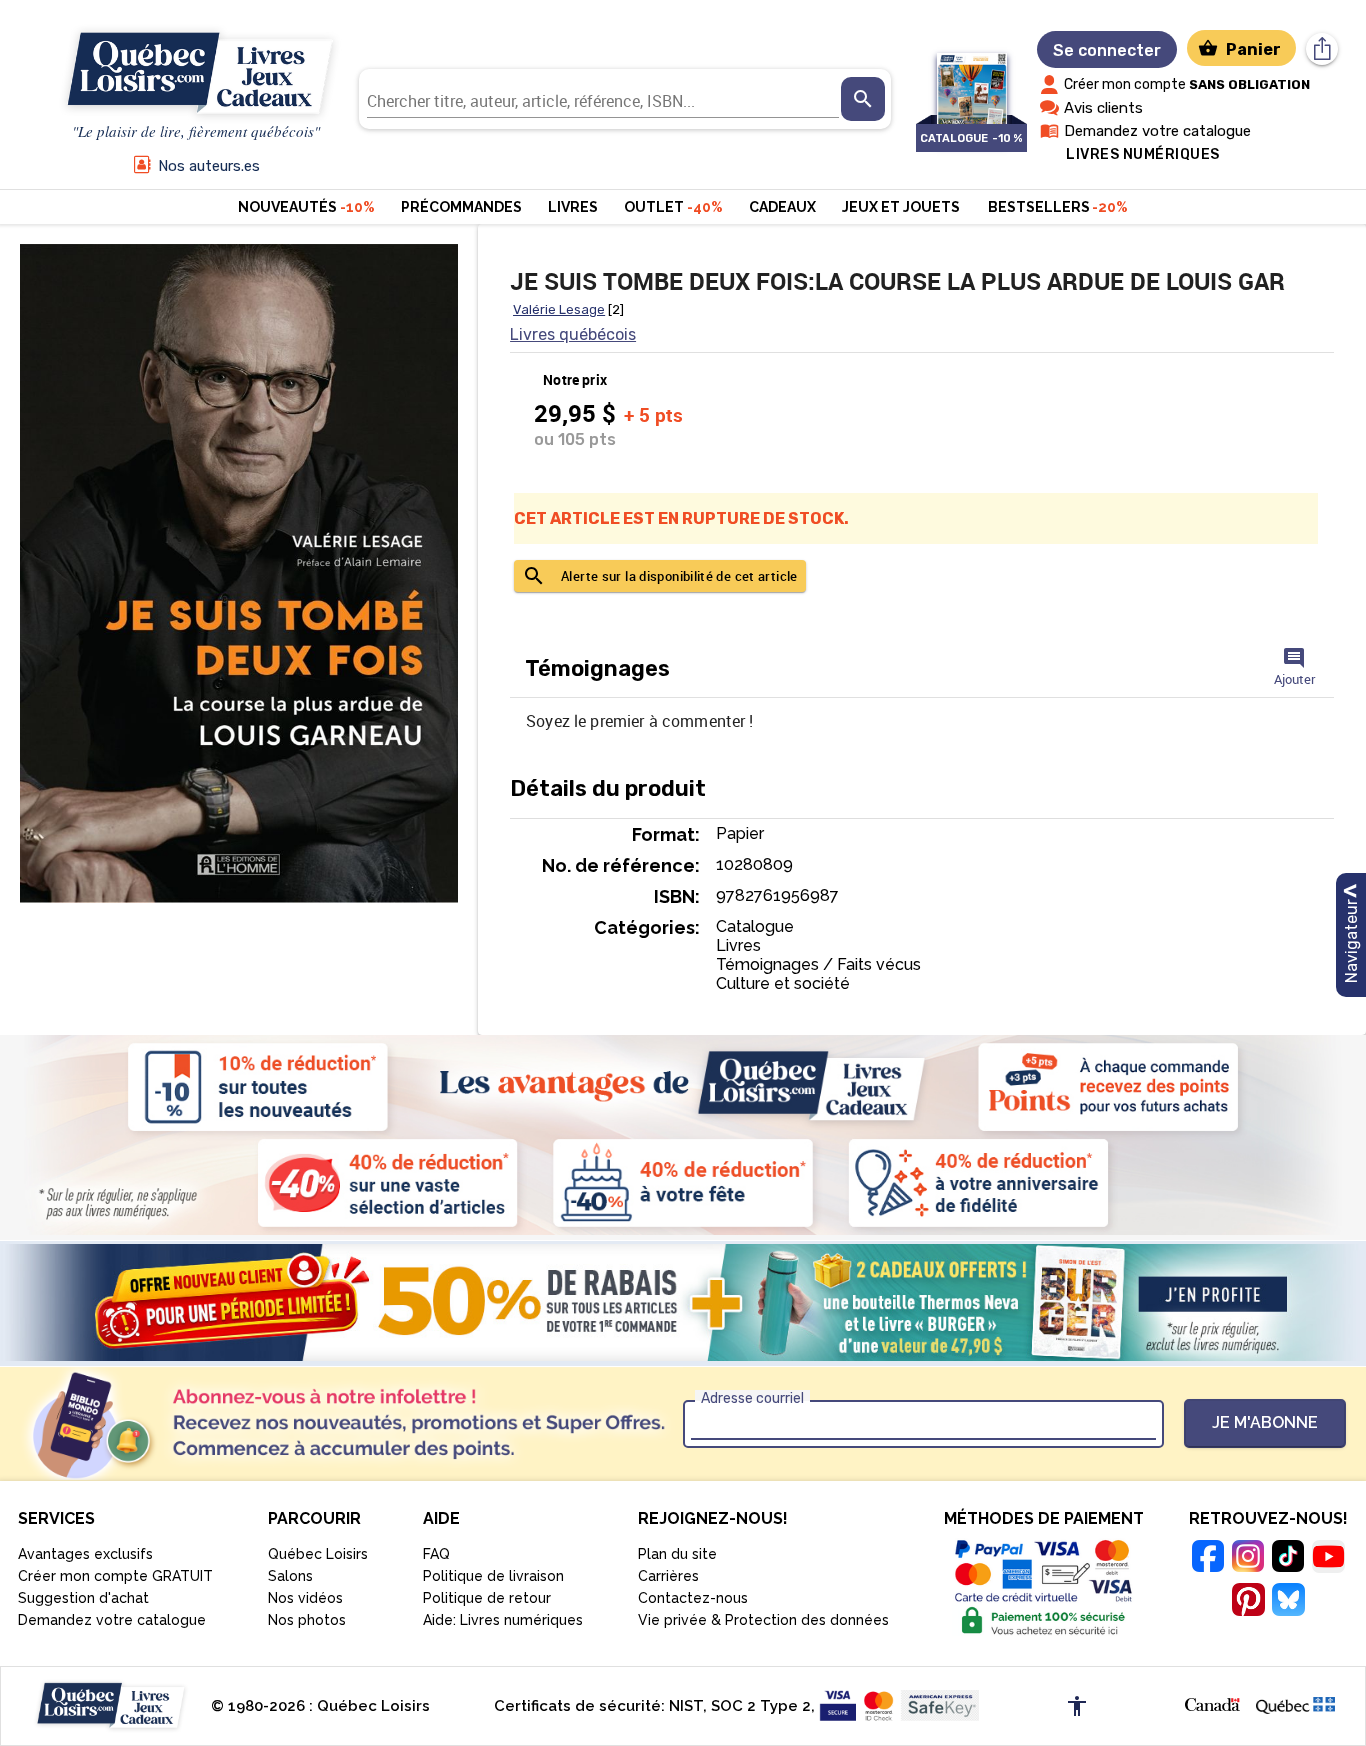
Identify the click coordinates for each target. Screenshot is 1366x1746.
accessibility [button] (1077, 1706)
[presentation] (863, 99)
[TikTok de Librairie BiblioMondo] (1288, 1559)
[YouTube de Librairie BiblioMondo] (1328, 1559)
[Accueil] (196, 74)
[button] (1212, 1703)
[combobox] (603, 99)
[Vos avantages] (683, 1135)
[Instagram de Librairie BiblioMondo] (1248, 1559)
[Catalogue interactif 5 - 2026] (971, 78)
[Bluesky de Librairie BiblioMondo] (1288, 1602)
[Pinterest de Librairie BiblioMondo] (1248, 1602)
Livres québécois (573, 334)
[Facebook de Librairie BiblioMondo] (1208, 1559)
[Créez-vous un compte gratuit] (683, 1302)
